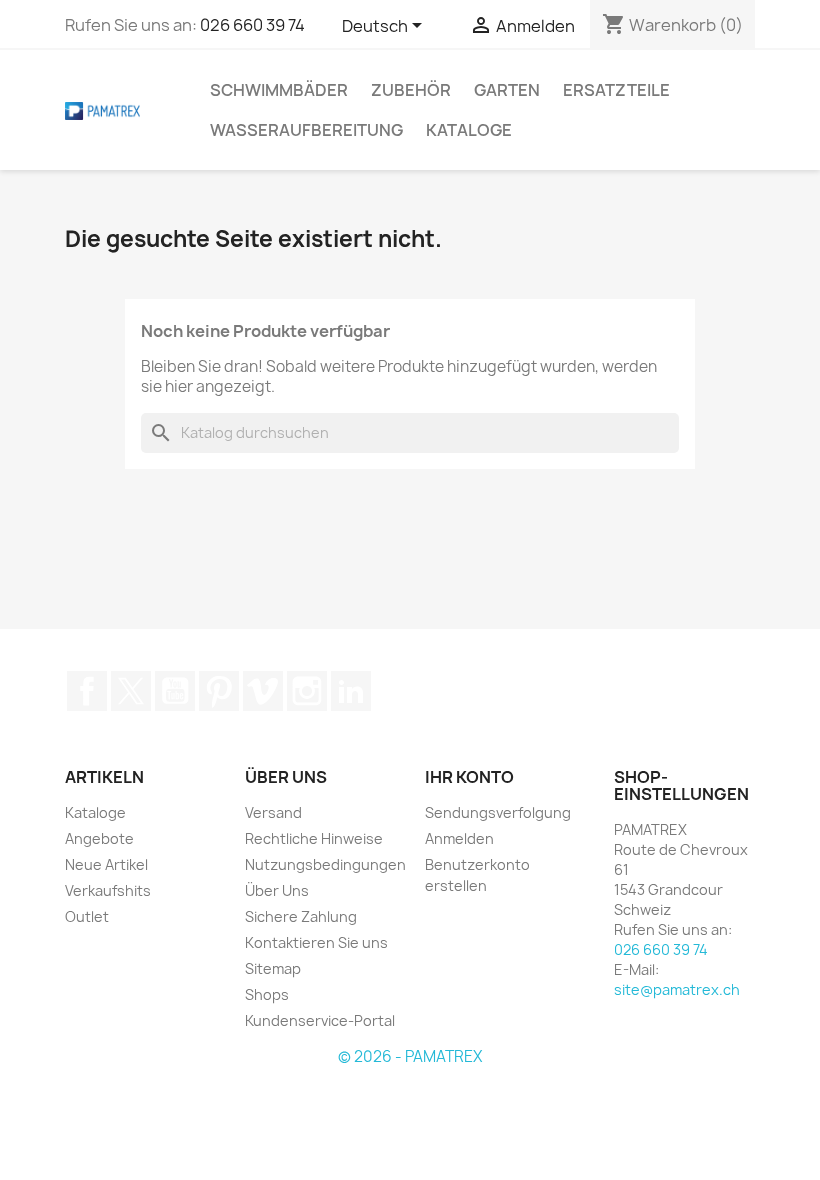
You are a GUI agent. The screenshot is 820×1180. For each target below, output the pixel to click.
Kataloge (469, 130)
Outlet (87, 916)
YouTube (175, 691)
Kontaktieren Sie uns (316, 942)
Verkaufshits (108, 890)
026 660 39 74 (252, 25)
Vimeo (263, 691)
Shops (267, 994)
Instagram (307, 691)
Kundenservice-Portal (320, 1020)
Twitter (131, 691)
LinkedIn (351, 691)
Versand (273, 812)
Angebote (99, 838)
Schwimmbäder (279, 90)
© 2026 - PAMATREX (410, 1056)
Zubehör (411, 90)
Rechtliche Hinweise (314, 838)
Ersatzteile (616, 90)
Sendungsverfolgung (498, 812)
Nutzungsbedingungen (325, 864)
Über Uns (277, 890)
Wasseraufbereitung (306, 130)
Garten (507, 90)
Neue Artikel (106, 864)
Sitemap (273, 968)
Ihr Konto (469, 777)
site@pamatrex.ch (677, 989)
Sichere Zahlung (301, 916)
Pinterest (219, 691)
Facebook (87, 691)
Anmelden (459, 838)
